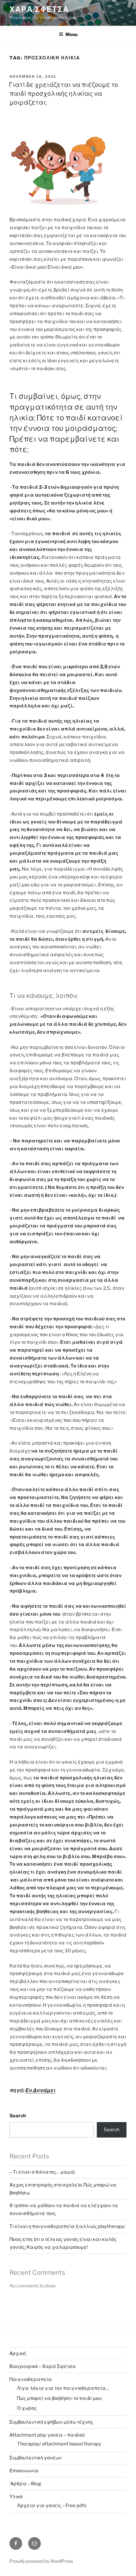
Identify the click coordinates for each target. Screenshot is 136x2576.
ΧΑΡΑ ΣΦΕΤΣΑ (39, 9)
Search (18, 2116)
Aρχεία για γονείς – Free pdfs (52, 2506)
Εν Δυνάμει (40, 2090)
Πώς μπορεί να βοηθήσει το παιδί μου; (59, 2398)
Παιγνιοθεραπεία (31, 2379)
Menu (71, 34)
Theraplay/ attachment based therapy (59, 2444)
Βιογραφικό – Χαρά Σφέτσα (43, 2366)
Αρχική (18, 2353)
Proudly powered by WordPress (41, 2561)
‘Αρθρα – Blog (25, 2484)
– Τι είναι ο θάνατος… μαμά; (42, 2172)
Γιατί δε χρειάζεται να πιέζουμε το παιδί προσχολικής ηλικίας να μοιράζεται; (63, 94)
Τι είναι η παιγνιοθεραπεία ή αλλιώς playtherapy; (67, 2226)
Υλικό (16, 2497)
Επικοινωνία (24, 2471)
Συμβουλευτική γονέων (36, 2458)
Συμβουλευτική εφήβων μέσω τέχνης (51, 2422)
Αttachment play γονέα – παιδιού (47, 2435)
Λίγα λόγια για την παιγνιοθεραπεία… (63, 2388)
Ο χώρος (27, 2408)
